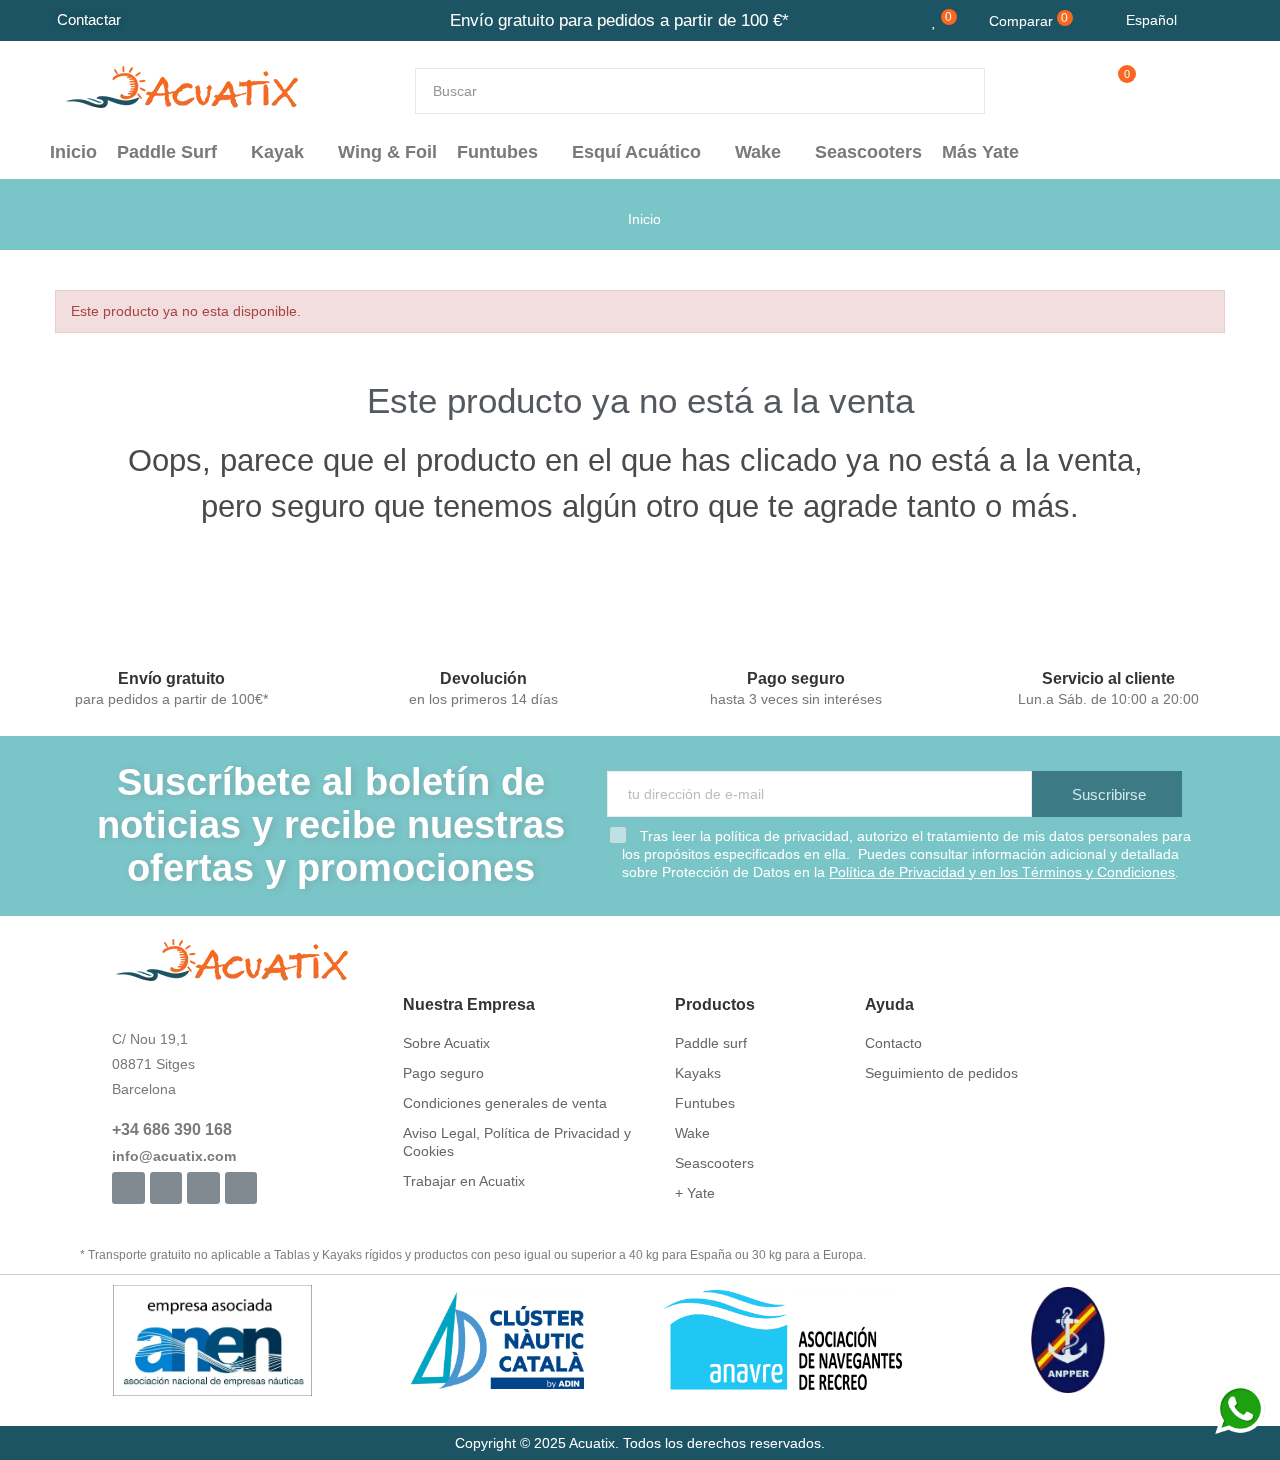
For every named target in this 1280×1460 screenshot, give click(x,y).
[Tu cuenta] (1152, 91)
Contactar (89, 19)
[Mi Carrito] (1108, 91)
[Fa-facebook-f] (128, 1188)
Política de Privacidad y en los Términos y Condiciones (1002, 872)
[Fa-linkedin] (241, 1188)
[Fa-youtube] (203, 1188)
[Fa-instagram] (166, 1188)
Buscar (953, 91)
